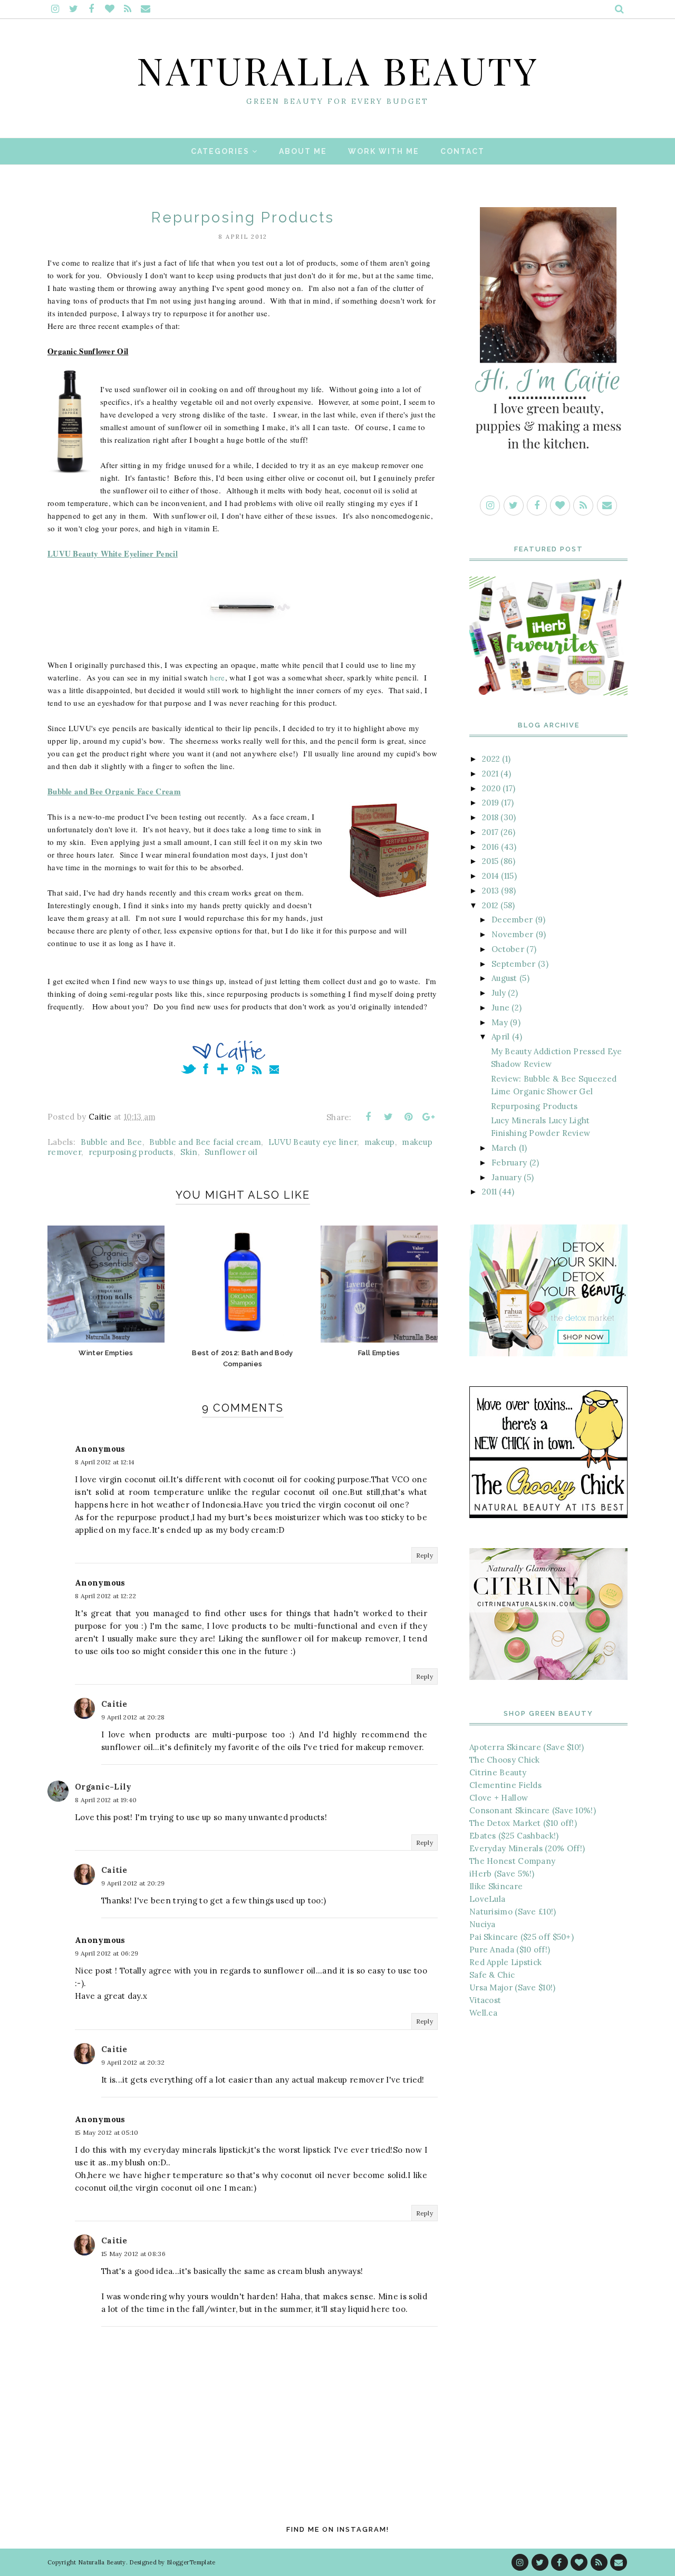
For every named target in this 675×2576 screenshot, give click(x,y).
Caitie (114, 1704)
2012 (490, 905)
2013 (490, 891)
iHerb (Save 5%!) (502, 1874)
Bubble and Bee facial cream (205, 1142)
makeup (380, 1142)
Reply (425, 1555)
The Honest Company (512, 1861)
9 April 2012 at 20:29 (133, 1883)
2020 (491, 788)
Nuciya (483, 1924)
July (499, 993)
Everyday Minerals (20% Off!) (527, 1848)
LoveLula (487, 1899)
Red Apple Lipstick (505, 1962)
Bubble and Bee (111, 1142)
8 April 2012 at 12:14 (105, 1462)
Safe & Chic (492, 1975)
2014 (490, 876)
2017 (490, 832)
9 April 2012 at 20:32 (133, 2062)
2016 (490, 847)
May (500, 1022)
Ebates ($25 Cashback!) (514, 1836)
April (501, 1037)
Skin (189, 1152)
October (508, 949)
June (500, 1008)
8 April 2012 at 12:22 (105, 1596)
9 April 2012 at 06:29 (107, 1953)
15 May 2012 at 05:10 (107, 2132)
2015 (490, 861)
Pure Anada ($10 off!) (510, 1950)
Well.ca (483, 2013)
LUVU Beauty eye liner (313, 1142)
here (217, 677)
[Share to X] (388, 1117)
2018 (490, 817)
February (509, 1163)
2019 (490, 803)
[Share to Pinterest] (409, 1117)
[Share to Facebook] (368, 1117)
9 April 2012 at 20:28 (133, 1717)
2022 (491, 759)
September (514, 964)
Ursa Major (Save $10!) (513, 1987)
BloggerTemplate (191, 2562)
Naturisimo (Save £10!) (513, 1912)
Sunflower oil (231, 1152)
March (504, 1148)
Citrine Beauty (498, 1772)
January (507, 1177)
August (504, 978)
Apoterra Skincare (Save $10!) (527, 1747)
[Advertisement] (548, 2204)
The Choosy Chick (505, 1760)
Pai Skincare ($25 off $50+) (522, 1937)
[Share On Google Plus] (429, 1117)
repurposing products (131, 1152)
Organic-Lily (103, 1787)
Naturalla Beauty (338, 70)
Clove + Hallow (499, 1798)
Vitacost (485, 2000)
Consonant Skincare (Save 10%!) (533, 1810)
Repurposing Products (534, 1106)
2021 (490, 774)
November (512, 934)
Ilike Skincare (496, 1886)
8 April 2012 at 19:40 (106, 1800)
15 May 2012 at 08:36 (133, 2254)
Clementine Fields (505, 1785)
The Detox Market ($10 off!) (523, 1823)
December (512, 920)
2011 (489, 1192)
